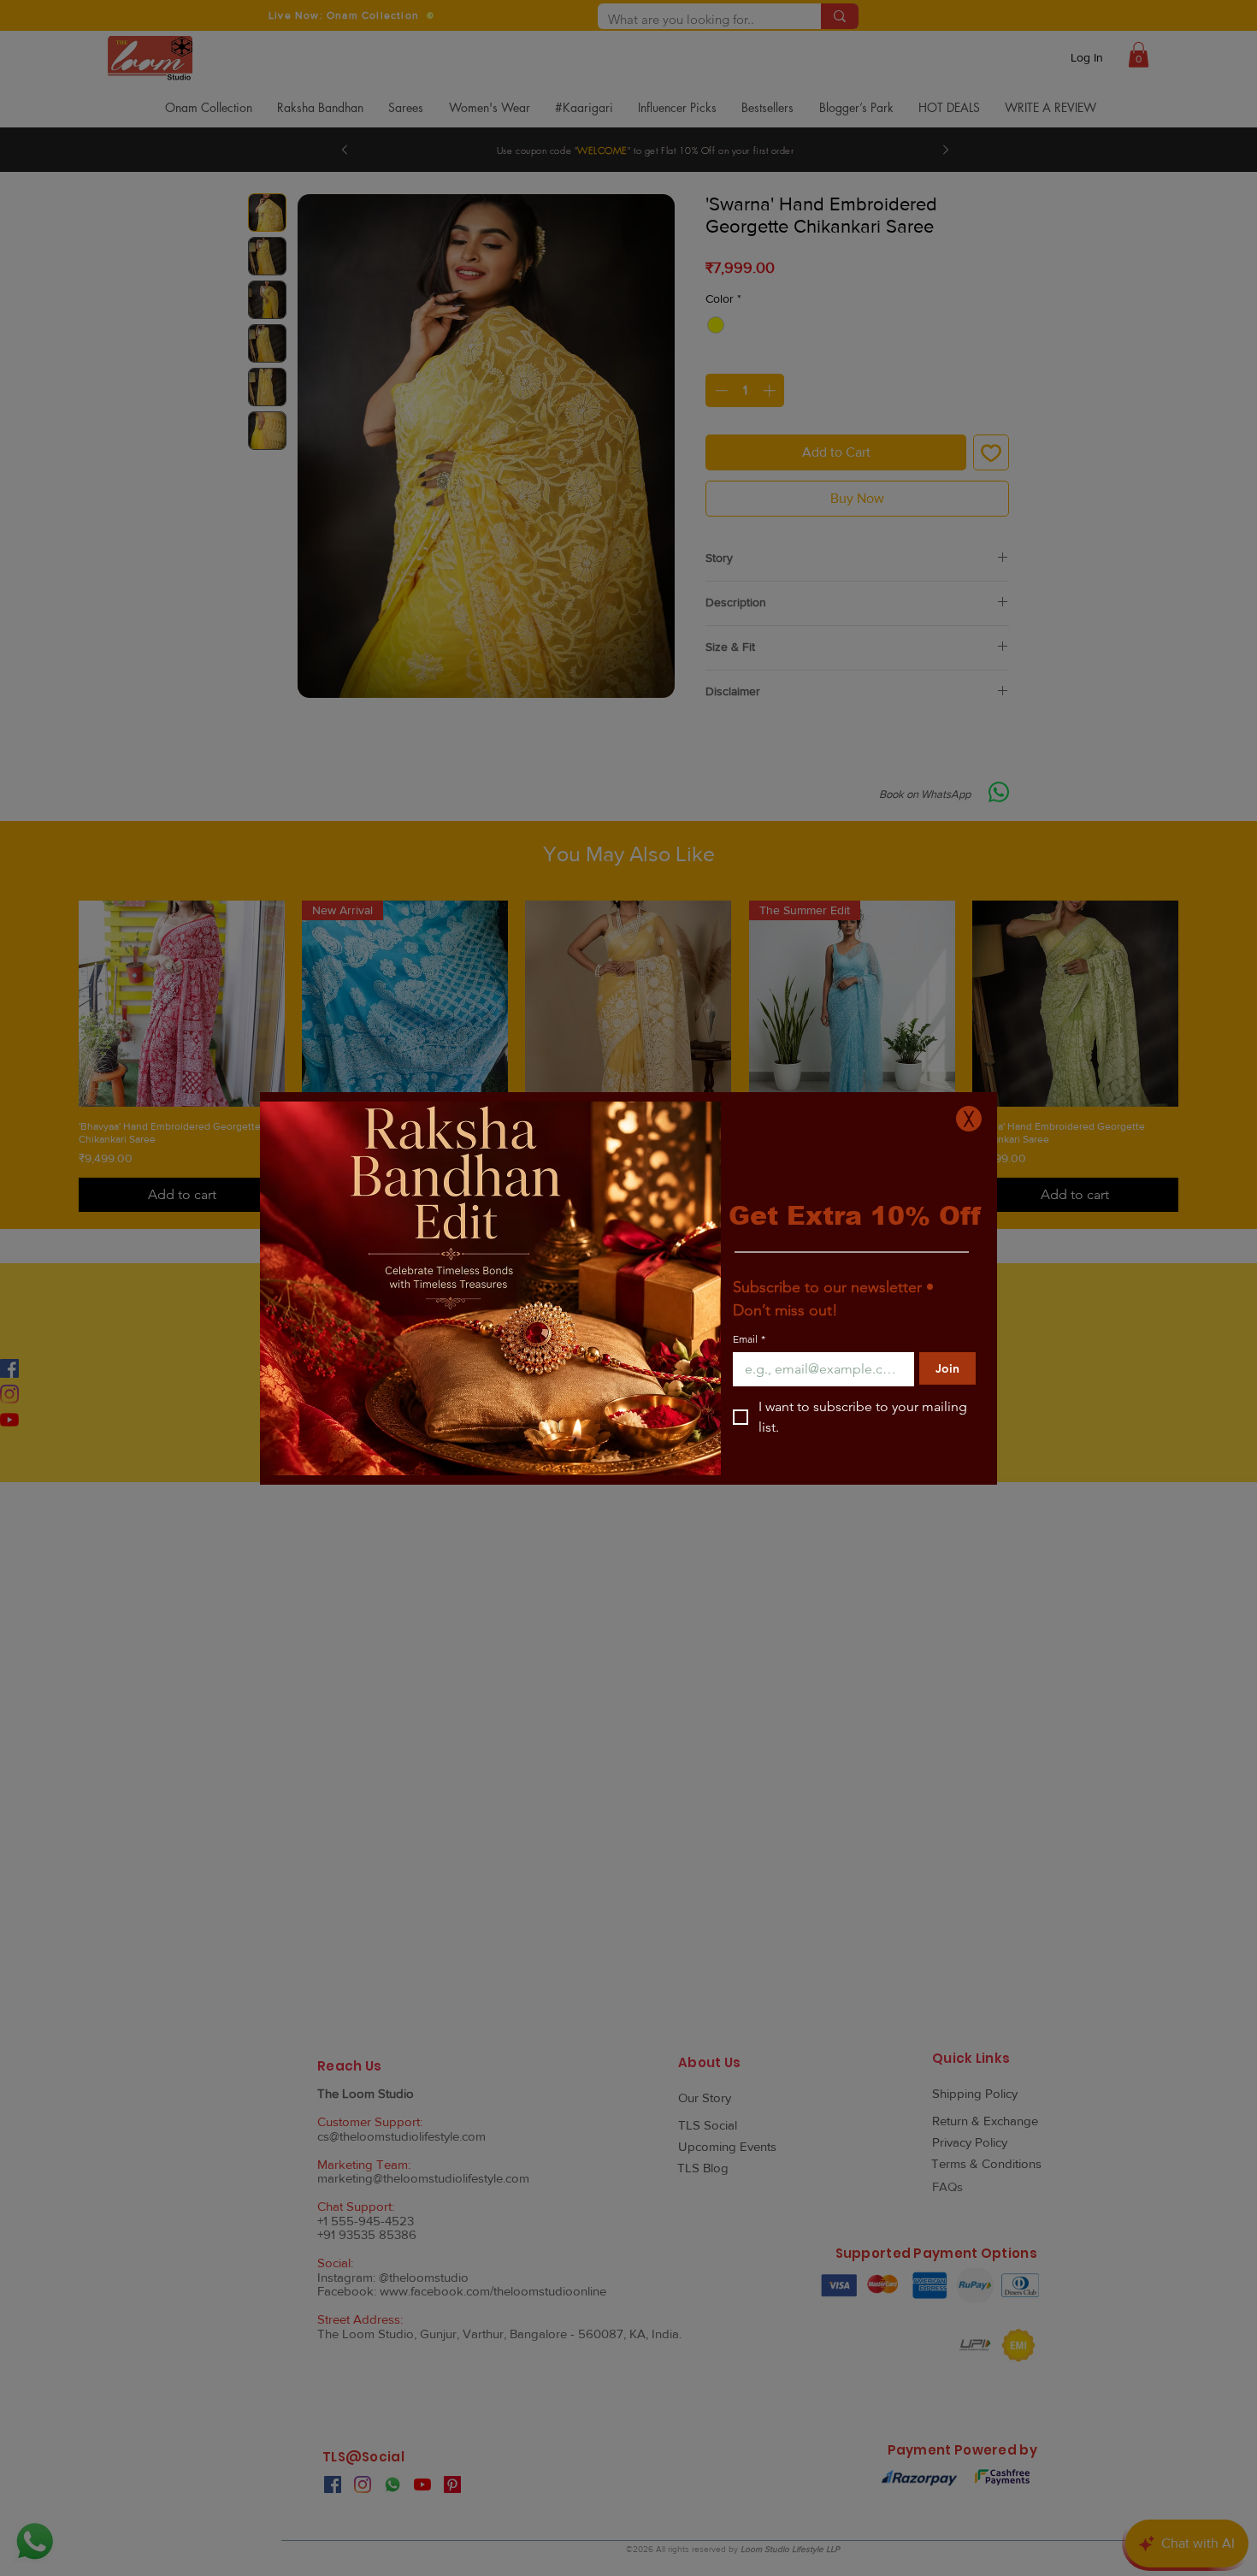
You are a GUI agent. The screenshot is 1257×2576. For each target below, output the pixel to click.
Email (749, 1339)
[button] (969, 1119)
